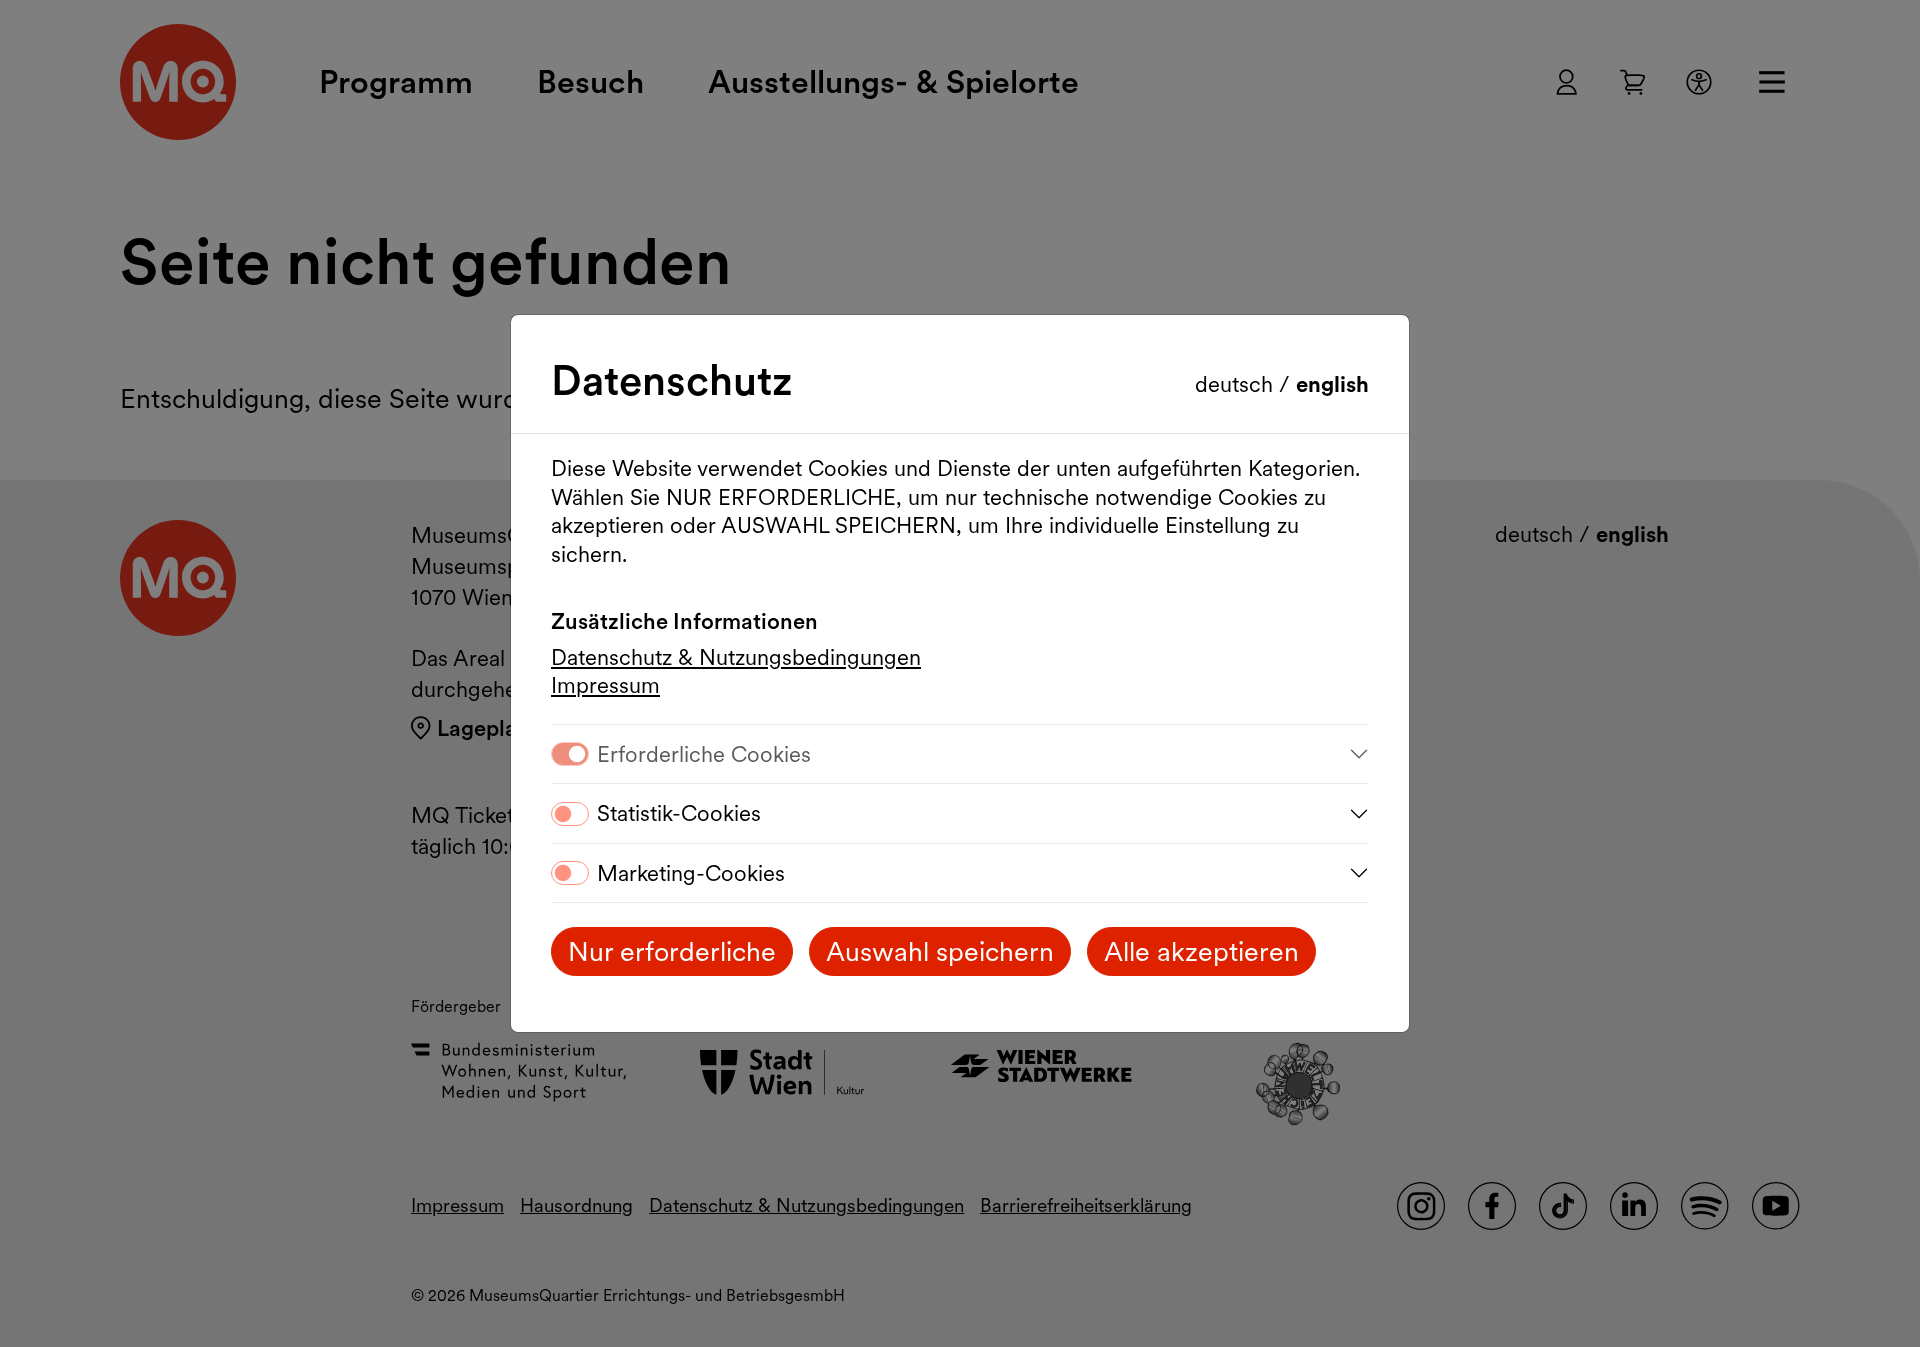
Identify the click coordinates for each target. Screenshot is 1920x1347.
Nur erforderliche (672, 951)
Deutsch (1237, 384)
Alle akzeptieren (1201, 951)
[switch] (570, 814)
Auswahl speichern (940, 951)
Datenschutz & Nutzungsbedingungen (736, 657)
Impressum (605, 685)
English (1332, 384)
